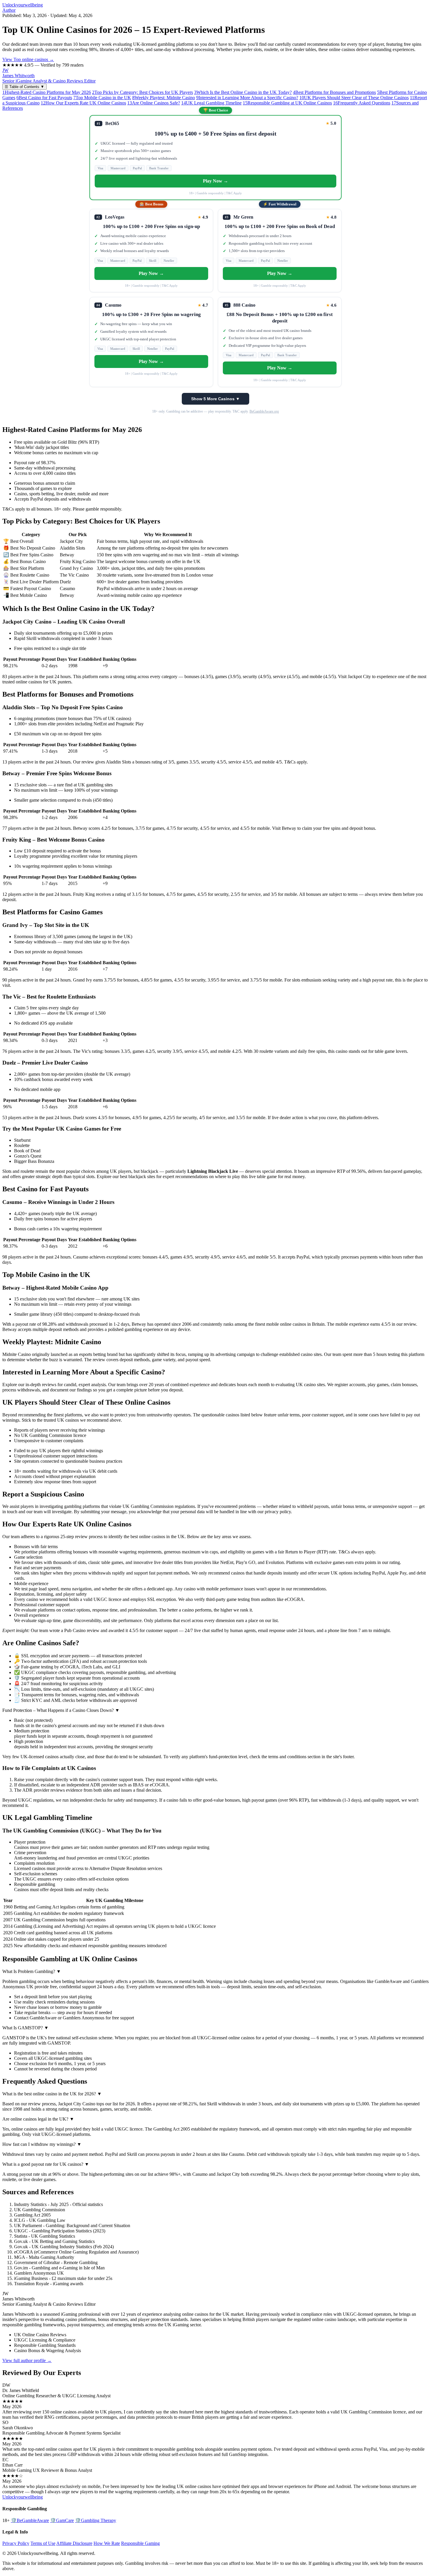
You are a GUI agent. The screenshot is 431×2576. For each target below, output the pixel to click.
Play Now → (215, 181)
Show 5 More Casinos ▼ (215, 399)
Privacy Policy (16, 2543)
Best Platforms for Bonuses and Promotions (334, 92)
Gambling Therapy (96, 2520)
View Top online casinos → (28, 59)
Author (9, 10)
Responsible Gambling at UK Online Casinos (287, 103)
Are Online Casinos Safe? (154, 103)
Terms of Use (43, 2543)
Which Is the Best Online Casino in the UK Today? (243, 92)
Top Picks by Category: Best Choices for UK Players (142, 92)
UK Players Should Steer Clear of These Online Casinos (354, 98)
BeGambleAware (30, 2520)
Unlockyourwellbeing (23, 5)
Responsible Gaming (140, 2543)
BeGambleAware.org (264, 411)
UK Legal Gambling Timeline (211, 103)
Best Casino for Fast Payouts (44, 98)
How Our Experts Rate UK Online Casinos (83, 103)
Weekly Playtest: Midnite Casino (164, 98)
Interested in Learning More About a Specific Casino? (247, 98)
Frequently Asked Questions (362, 103)
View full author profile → (27, 2360)
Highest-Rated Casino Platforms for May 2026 (47, 92)
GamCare (62, 2520)
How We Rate (107, 2543)
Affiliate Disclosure (74, 2543)
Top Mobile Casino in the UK (102, 98)
